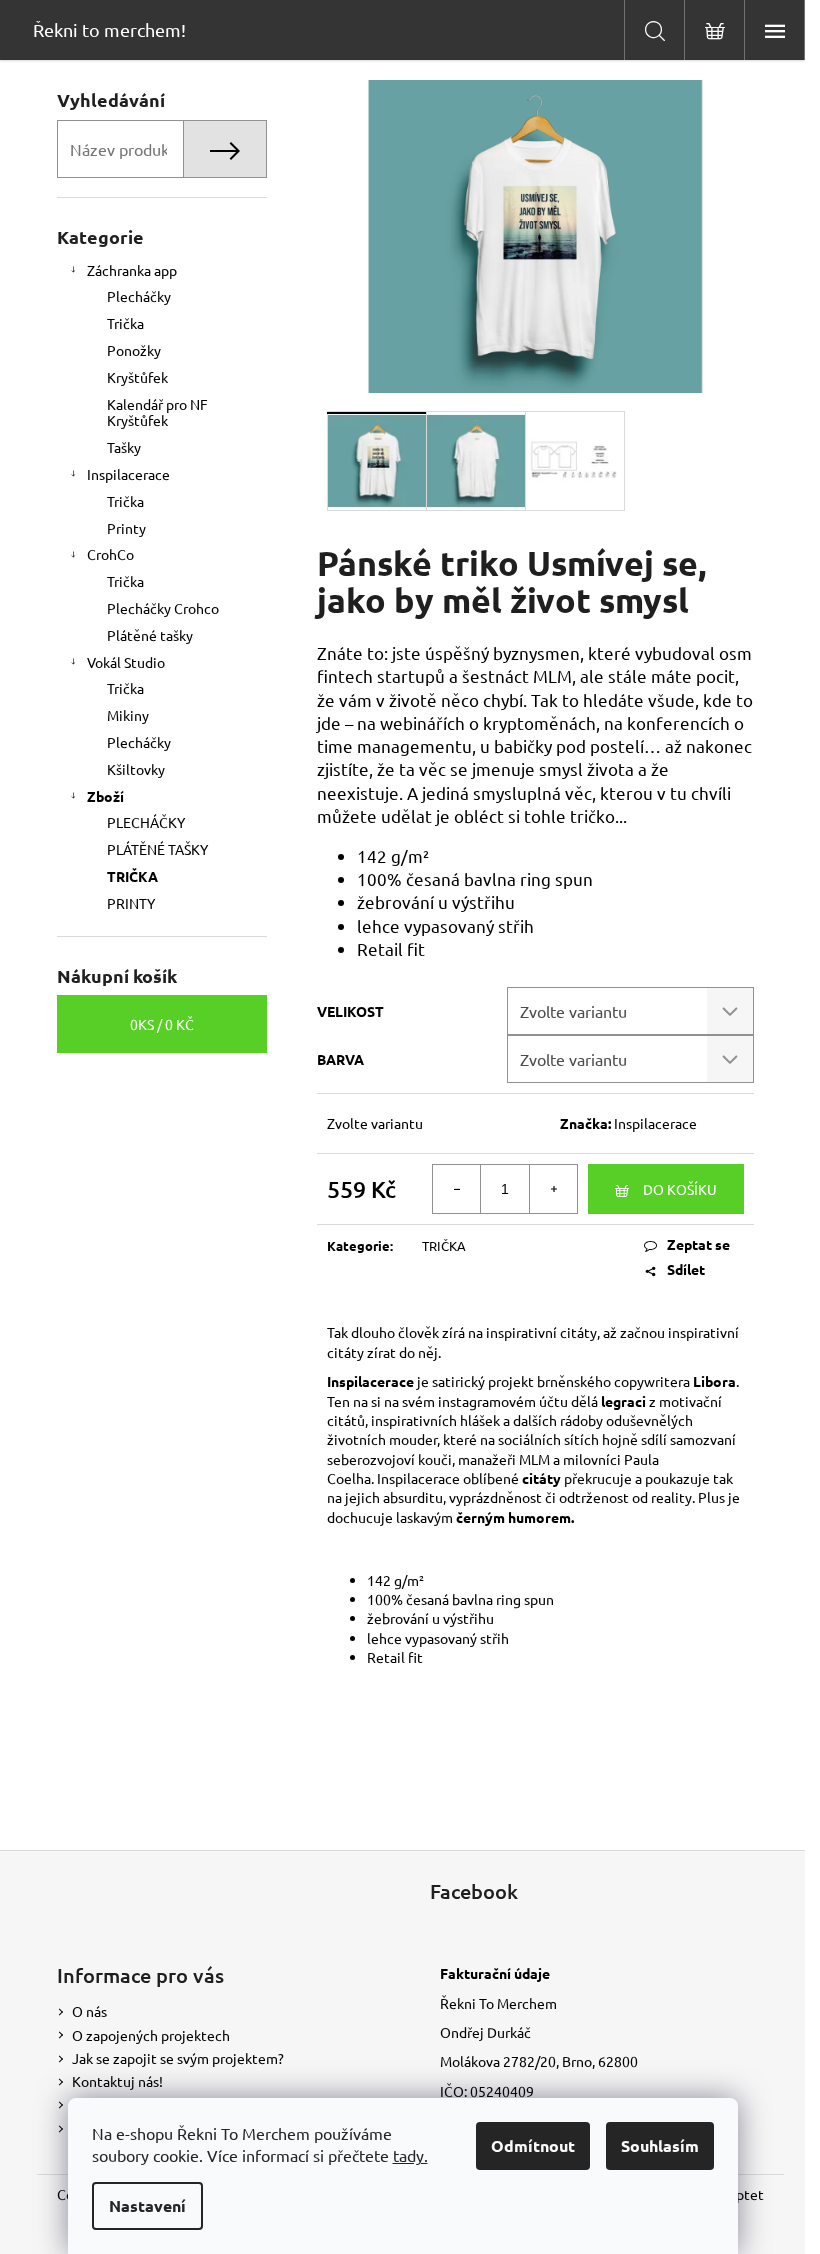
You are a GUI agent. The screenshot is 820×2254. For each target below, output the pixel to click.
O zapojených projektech (151, 2035)
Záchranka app (132, 270)
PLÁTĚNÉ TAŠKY (157, 849)
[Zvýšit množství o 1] (553, 1189)
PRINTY (131, 903)
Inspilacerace (128, 474)
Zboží (105, 796)
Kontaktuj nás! (117, 2081)
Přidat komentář (454, 1801)
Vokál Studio (126, 662)
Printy (126, 528)
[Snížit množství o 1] (457, 1189)
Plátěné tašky (150, 635)
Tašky (124, 447)
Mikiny (128, 715)
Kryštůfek (137, 377)
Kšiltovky (136, 769)
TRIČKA (132, 876)
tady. (410, 2155)
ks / (162, 1024)
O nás (89, 2011)
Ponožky (134, 350)
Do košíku (680, 1189)
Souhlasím (660, 2145)
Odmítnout (533, 2145)
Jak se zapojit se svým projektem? (178, 2058)
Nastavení (147, 2205)
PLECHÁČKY (146, 822)
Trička (125, 323)
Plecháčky (139, 296)
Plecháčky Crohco (163, 608)
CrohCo (110, 554)
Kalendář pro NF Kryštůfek (157, 412)
